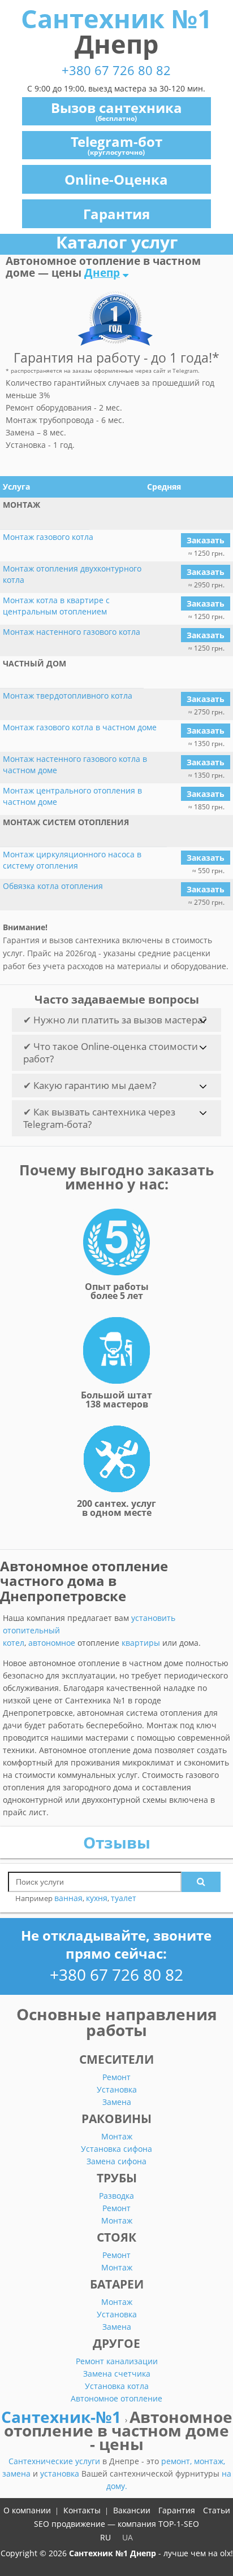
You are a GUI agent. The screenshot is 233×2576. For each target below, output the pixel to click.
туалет (124, 1898)
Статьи (217, 2510)
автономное (52, 1643)
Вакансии (132, 2510)
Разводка (116, 2196)
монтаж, (210, 2461)
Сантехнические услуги (55, 2461)
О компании (27, 2510)
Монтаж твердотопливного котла (68, 696)
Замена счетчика (117, 2374)
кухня (97, 1898)
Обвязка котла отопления (53, 886)
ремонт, (178, 2461)
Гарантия (116, 214)
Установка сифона (116, 2149)
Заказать (206, 540)
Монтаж (117, 2136)
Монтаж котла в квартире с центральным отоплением (56, 606)
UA (128, 2537)
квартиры (141, 1643)
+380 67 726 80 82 (116, 70)
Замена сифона (116, 2161)
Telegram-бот (116, 145)
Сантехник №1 (116, 31)
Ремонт (116, 2077)
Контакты (82, 2510)
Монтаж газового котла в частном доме (80, 727)
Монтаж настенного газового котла (72, 632)
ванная (68, 1898)
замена (18, 2473)
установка (61, 2473)
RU (105, 2537)
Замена (117, 2102)
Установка (117, 2089)
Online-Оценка (116, 179)
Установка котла (117, 2386)
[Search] (201, 1882)
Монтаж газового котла (48, 537)
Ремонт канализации (117, 2361)
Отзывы (117, 1842)
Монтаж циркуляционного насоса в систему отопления (72, 860)
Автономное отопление (116, 2398)
